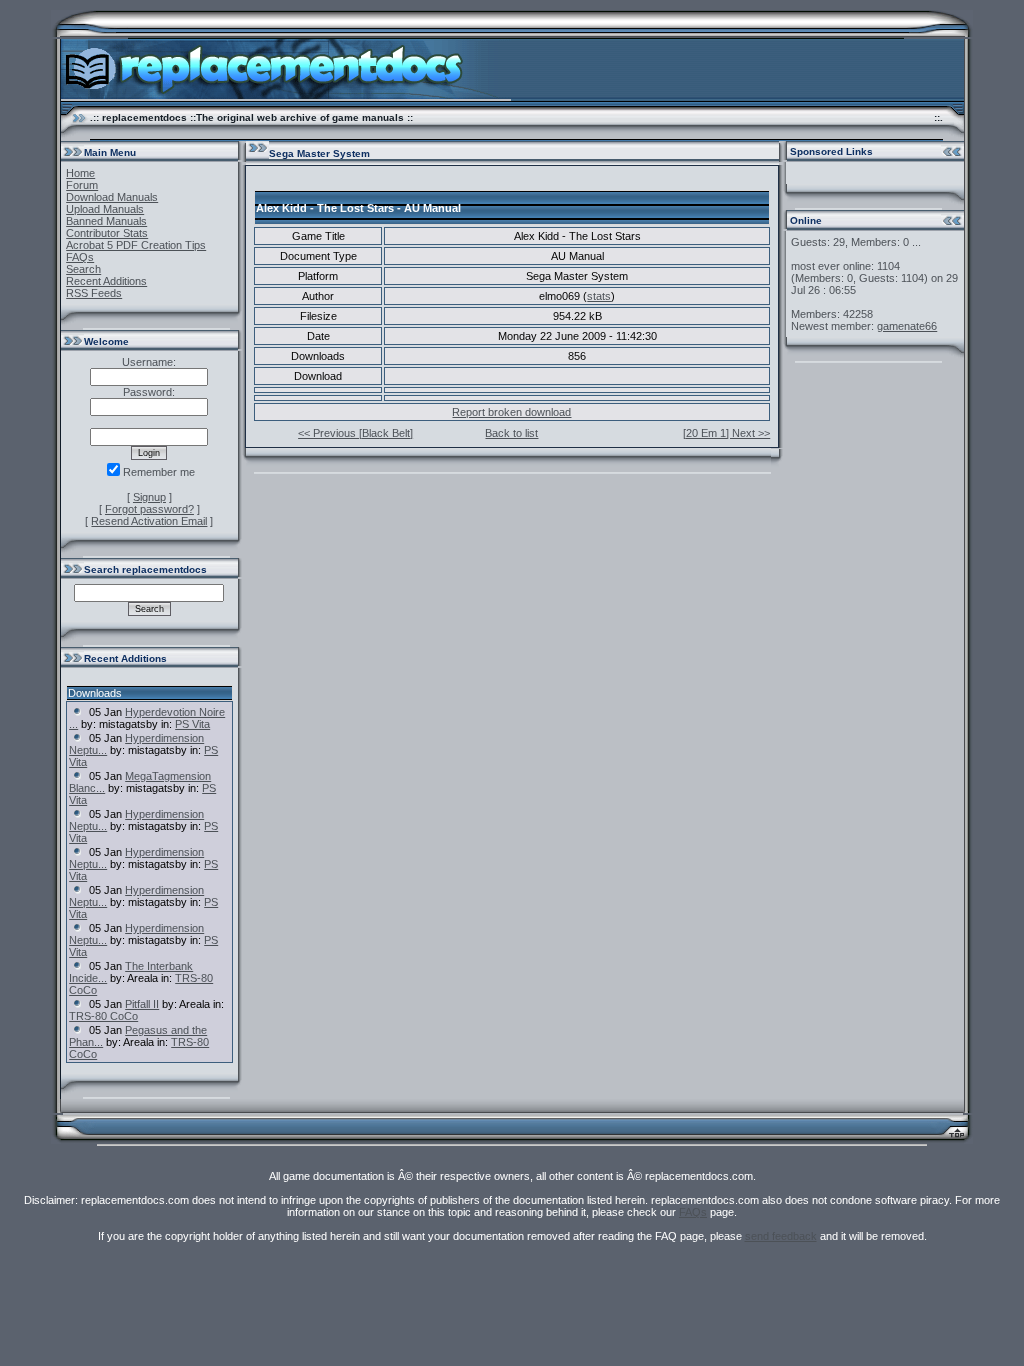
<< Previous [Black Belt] (355, 433)
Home (80, 173)
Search (83, 269)
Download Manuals (112, 197)
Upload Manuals (105, 209)
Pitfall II (142, 1004)
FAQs (80, 257)
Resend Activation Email (149, 521)
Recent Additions (106, 281)
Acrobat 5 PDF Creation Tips (136, 245)
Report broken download (511, 412)
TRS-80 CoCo (103, 1016)
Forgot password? (149, 509)
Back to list (511, 433)
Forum (82, 185)
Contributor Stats (107, 233)
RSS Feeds (94, 293)
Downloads (95, 693)
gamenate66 (907, 326)
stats (599, 296)
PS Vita (192, 724)
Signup (149, 497)
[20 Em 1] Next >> (726, 433)
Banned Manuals (106, 221)
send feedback (781, 1236)
